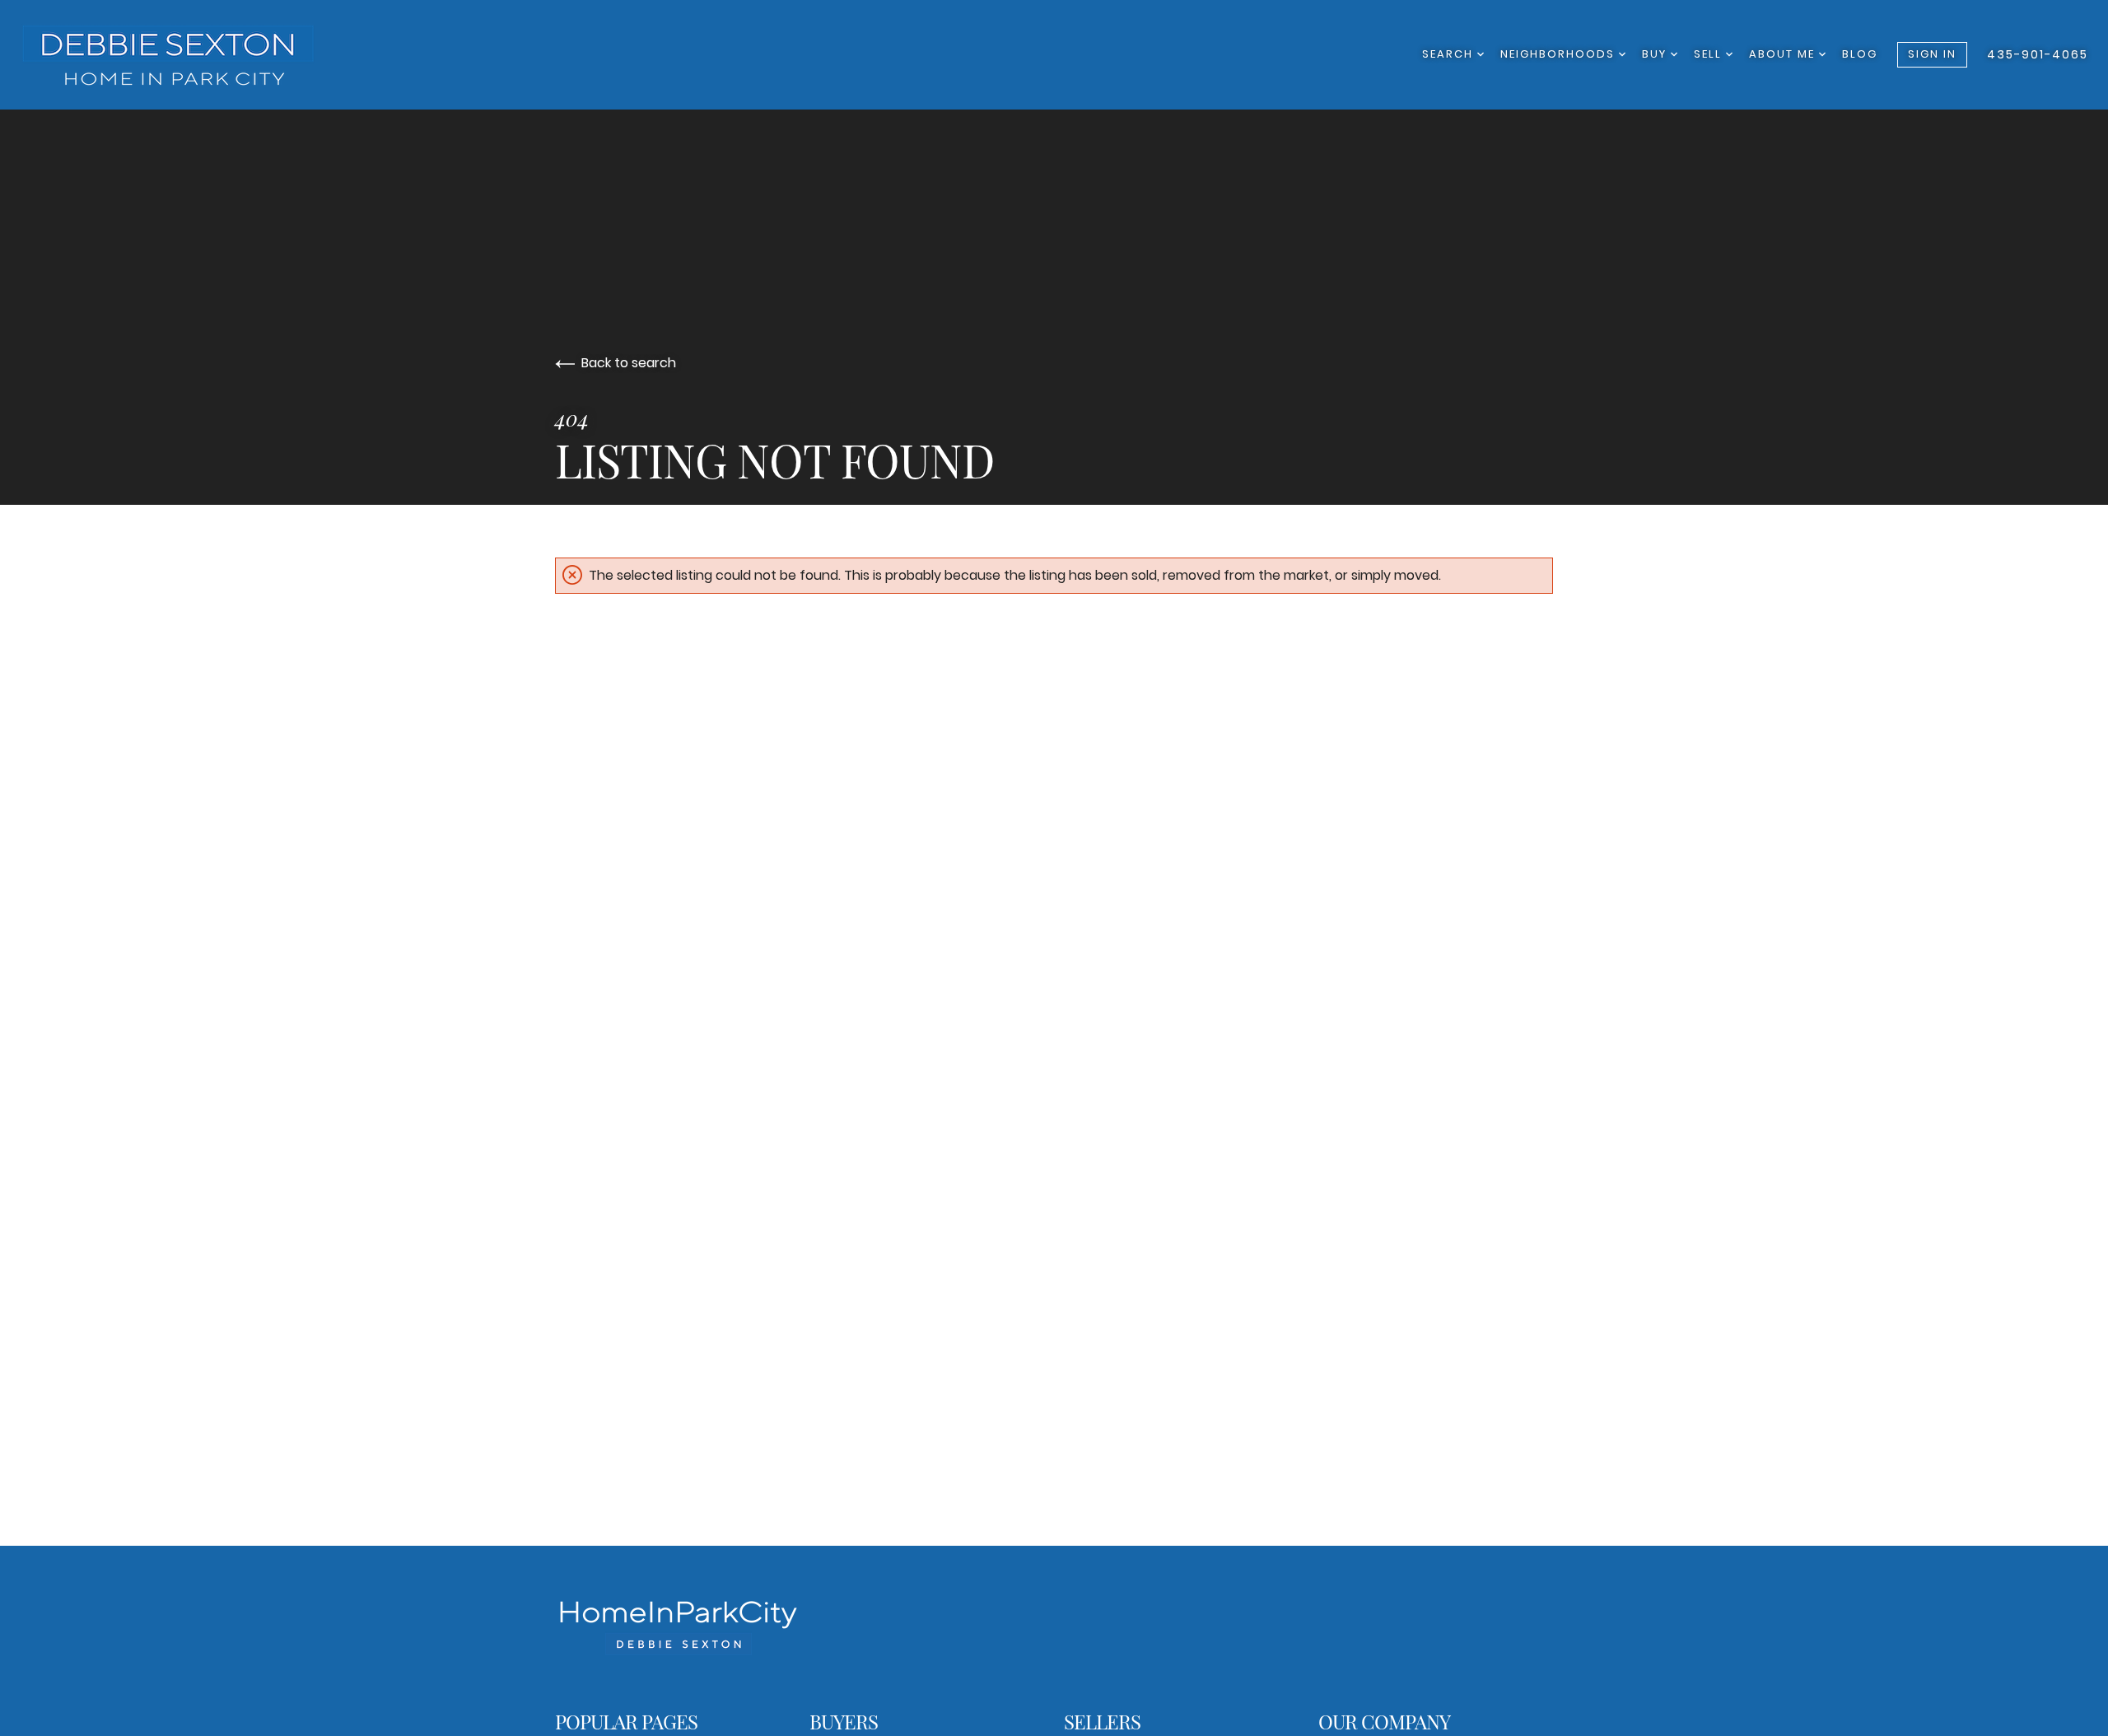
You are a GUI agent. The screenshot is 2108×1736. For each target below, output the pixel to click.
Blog (1860, 54)
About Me (1784, 54)
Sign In (1932, 54)
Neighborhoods (1560, 54)
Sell (1710, 54)
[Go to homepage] (185, 55)
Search (1450, 54)
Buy (1656, 54)
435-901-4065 (2038, 54)
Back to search (629, 363)
